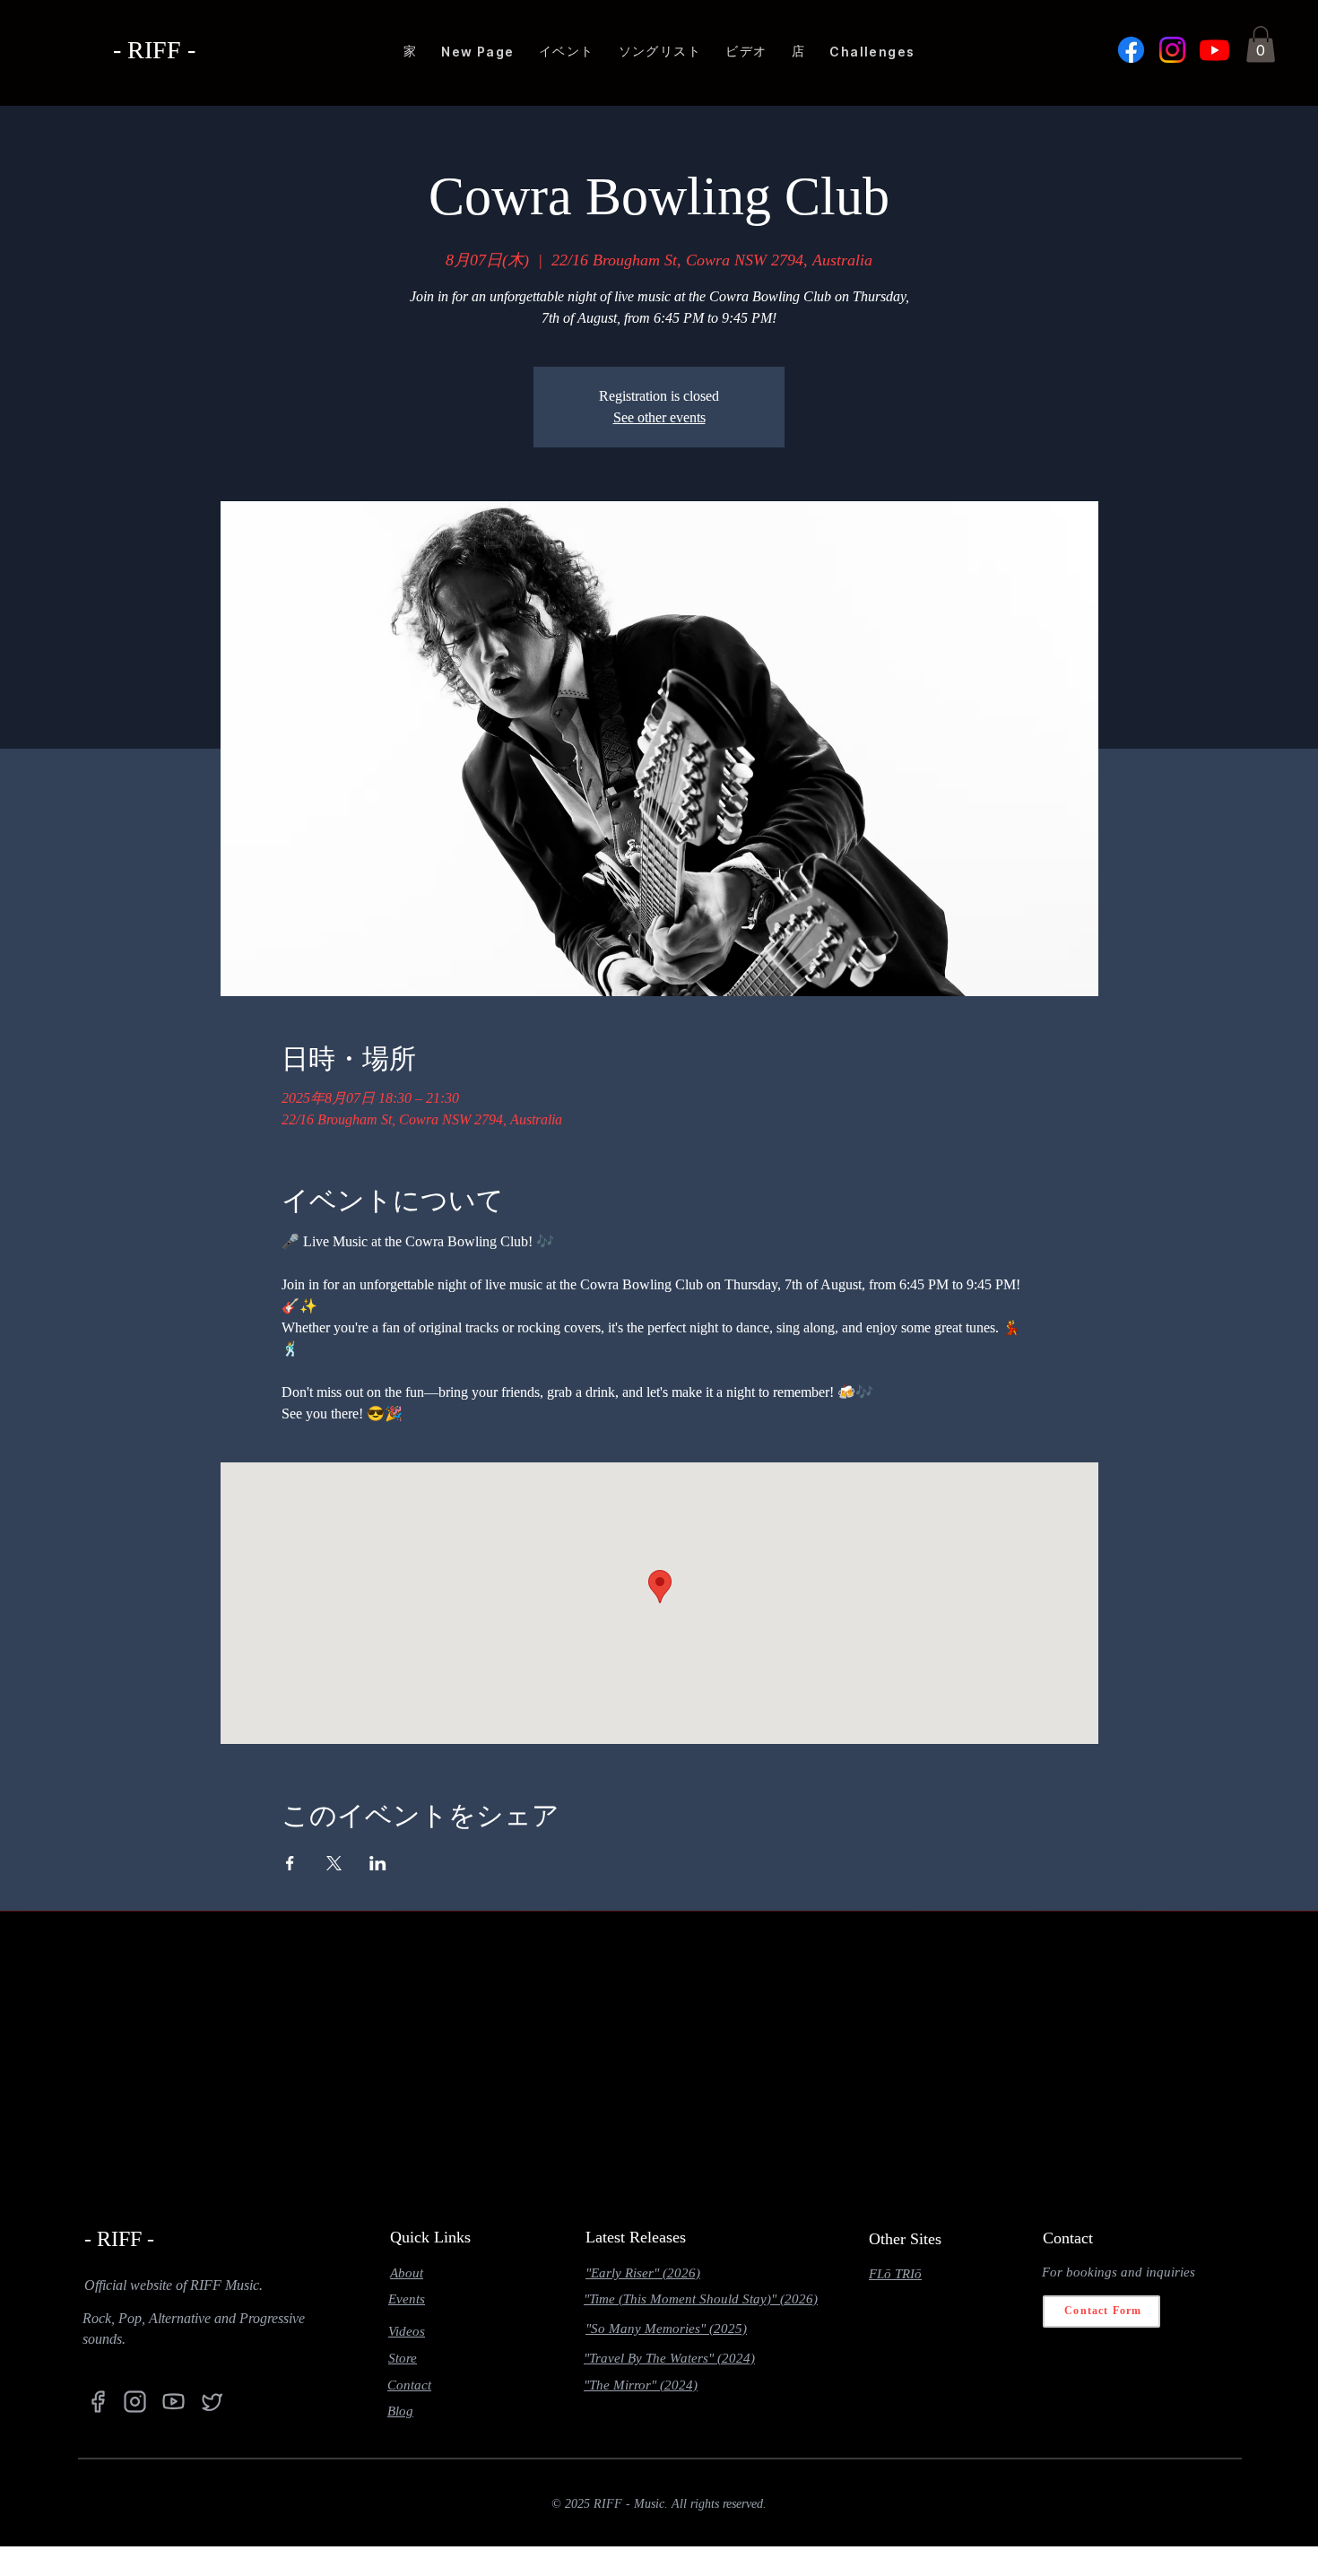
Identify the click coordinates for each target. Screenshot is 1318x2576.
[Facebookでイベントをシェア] (290, 1863)
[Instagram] (1172, 50)
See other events (659, 417)
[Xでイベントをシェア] (334, 1863)
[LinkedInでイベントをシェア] (378, 1863)
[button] (1261, 44)
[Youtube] (1214, 50)
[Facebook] (1131, 50)
